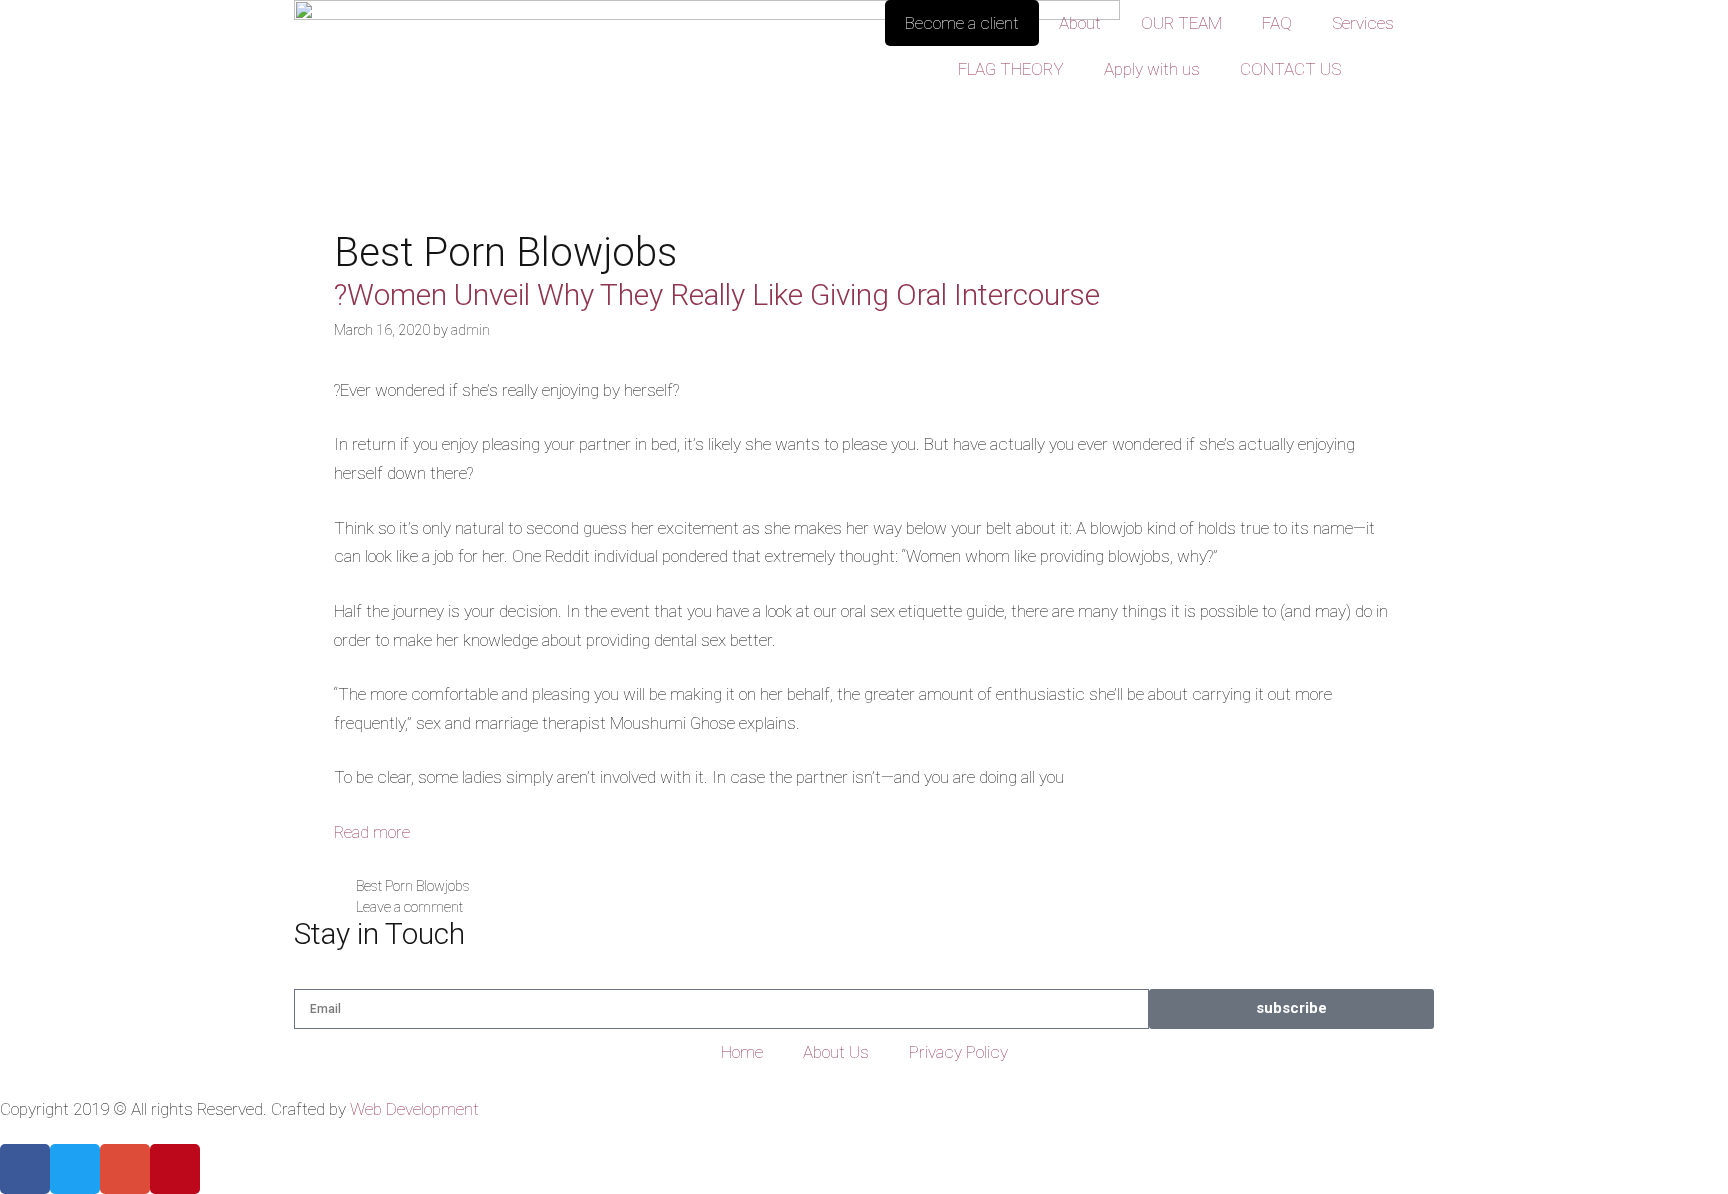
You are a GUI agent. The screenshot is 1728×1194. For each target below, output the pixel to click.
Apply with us (1152, 69)
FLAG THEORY (1011, 69)
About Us (836, 1052)
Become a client (962, 23)
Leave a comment (409, 907)
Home (742, 1052)
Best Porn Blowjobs (413, 886)
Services (1363, 23)
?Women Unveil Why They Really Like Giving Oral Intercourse (717, 294)
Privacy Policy (958, 1052)
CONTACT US (1290, 69)
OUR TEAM (1181, 23)
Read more (372, 832)
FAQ (1277, 23)
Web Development (414, 1109)
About (1080, 23)
